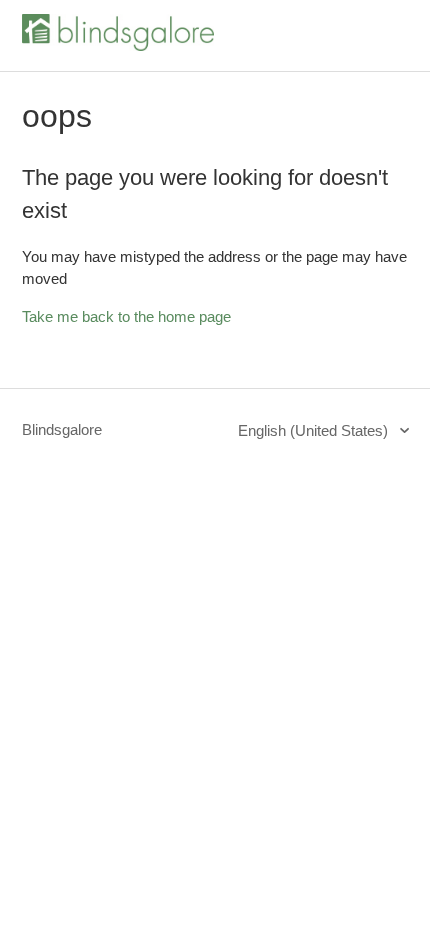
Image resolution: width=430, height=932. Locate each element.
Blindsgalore (62, 429)
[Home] (118, 45)
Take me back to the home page (126, 316)
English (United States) (315, 430)
